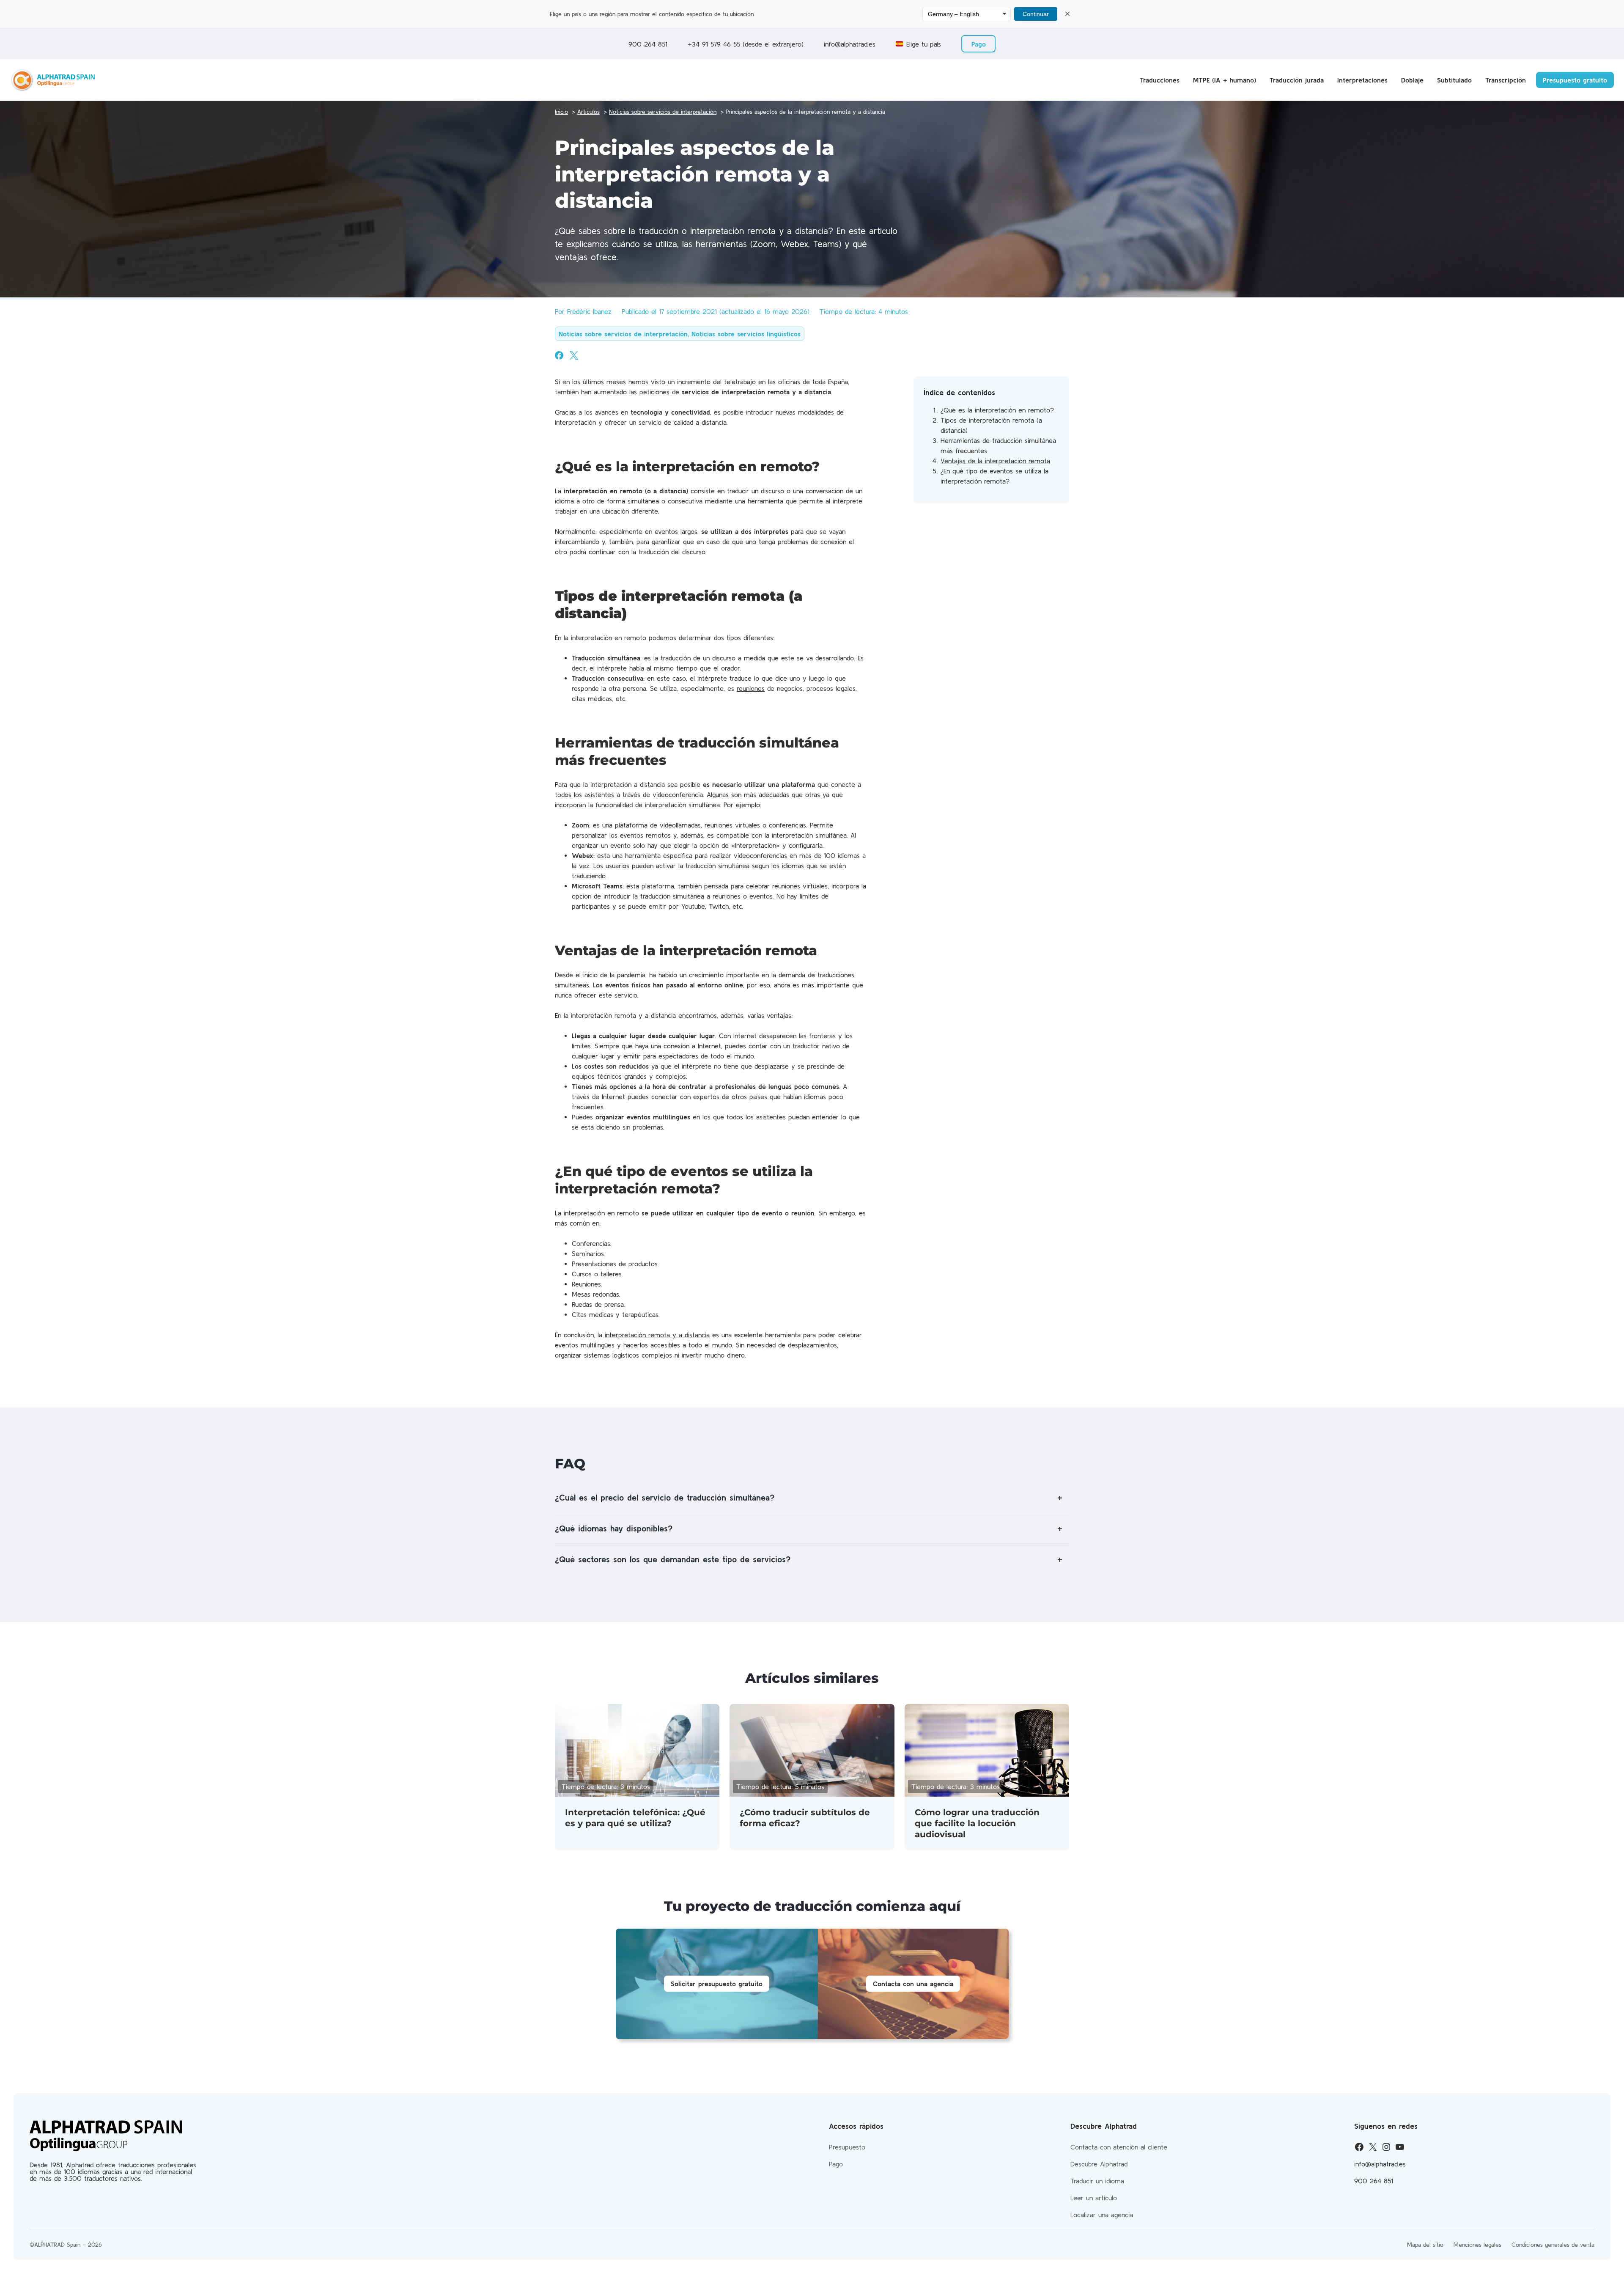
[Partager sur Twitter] (574, 355)
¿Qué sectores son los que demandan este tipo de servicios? (673, 1559)
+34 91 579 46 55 (715, 44)
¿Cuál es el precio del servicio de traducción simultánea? (665, 1497)
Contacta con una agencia (913, 1984)
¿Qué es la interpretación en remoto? (997, 410)
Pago (979, 44)
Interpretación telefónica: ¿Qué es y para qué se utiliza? (635, 1818)
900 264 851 (648, 44)
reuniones (751, 688)
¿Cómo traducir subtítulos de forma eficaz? (805, 1818)
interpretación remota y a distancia (657, 1335)
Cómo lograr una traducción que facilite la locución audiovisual (977, 1823)
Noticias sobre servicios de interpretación (623, 334)
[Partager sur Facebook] (559, 355)
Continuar (1036, 14)
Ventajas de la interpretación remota (995, 461)
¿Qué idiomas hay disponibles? (614, 1528)
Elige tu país (924, 44)
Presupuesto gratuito (1575, 80)
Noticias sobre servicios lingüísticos (746, 334)
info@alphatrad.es (850, 44)
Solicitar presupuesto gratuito (717, 1984)
